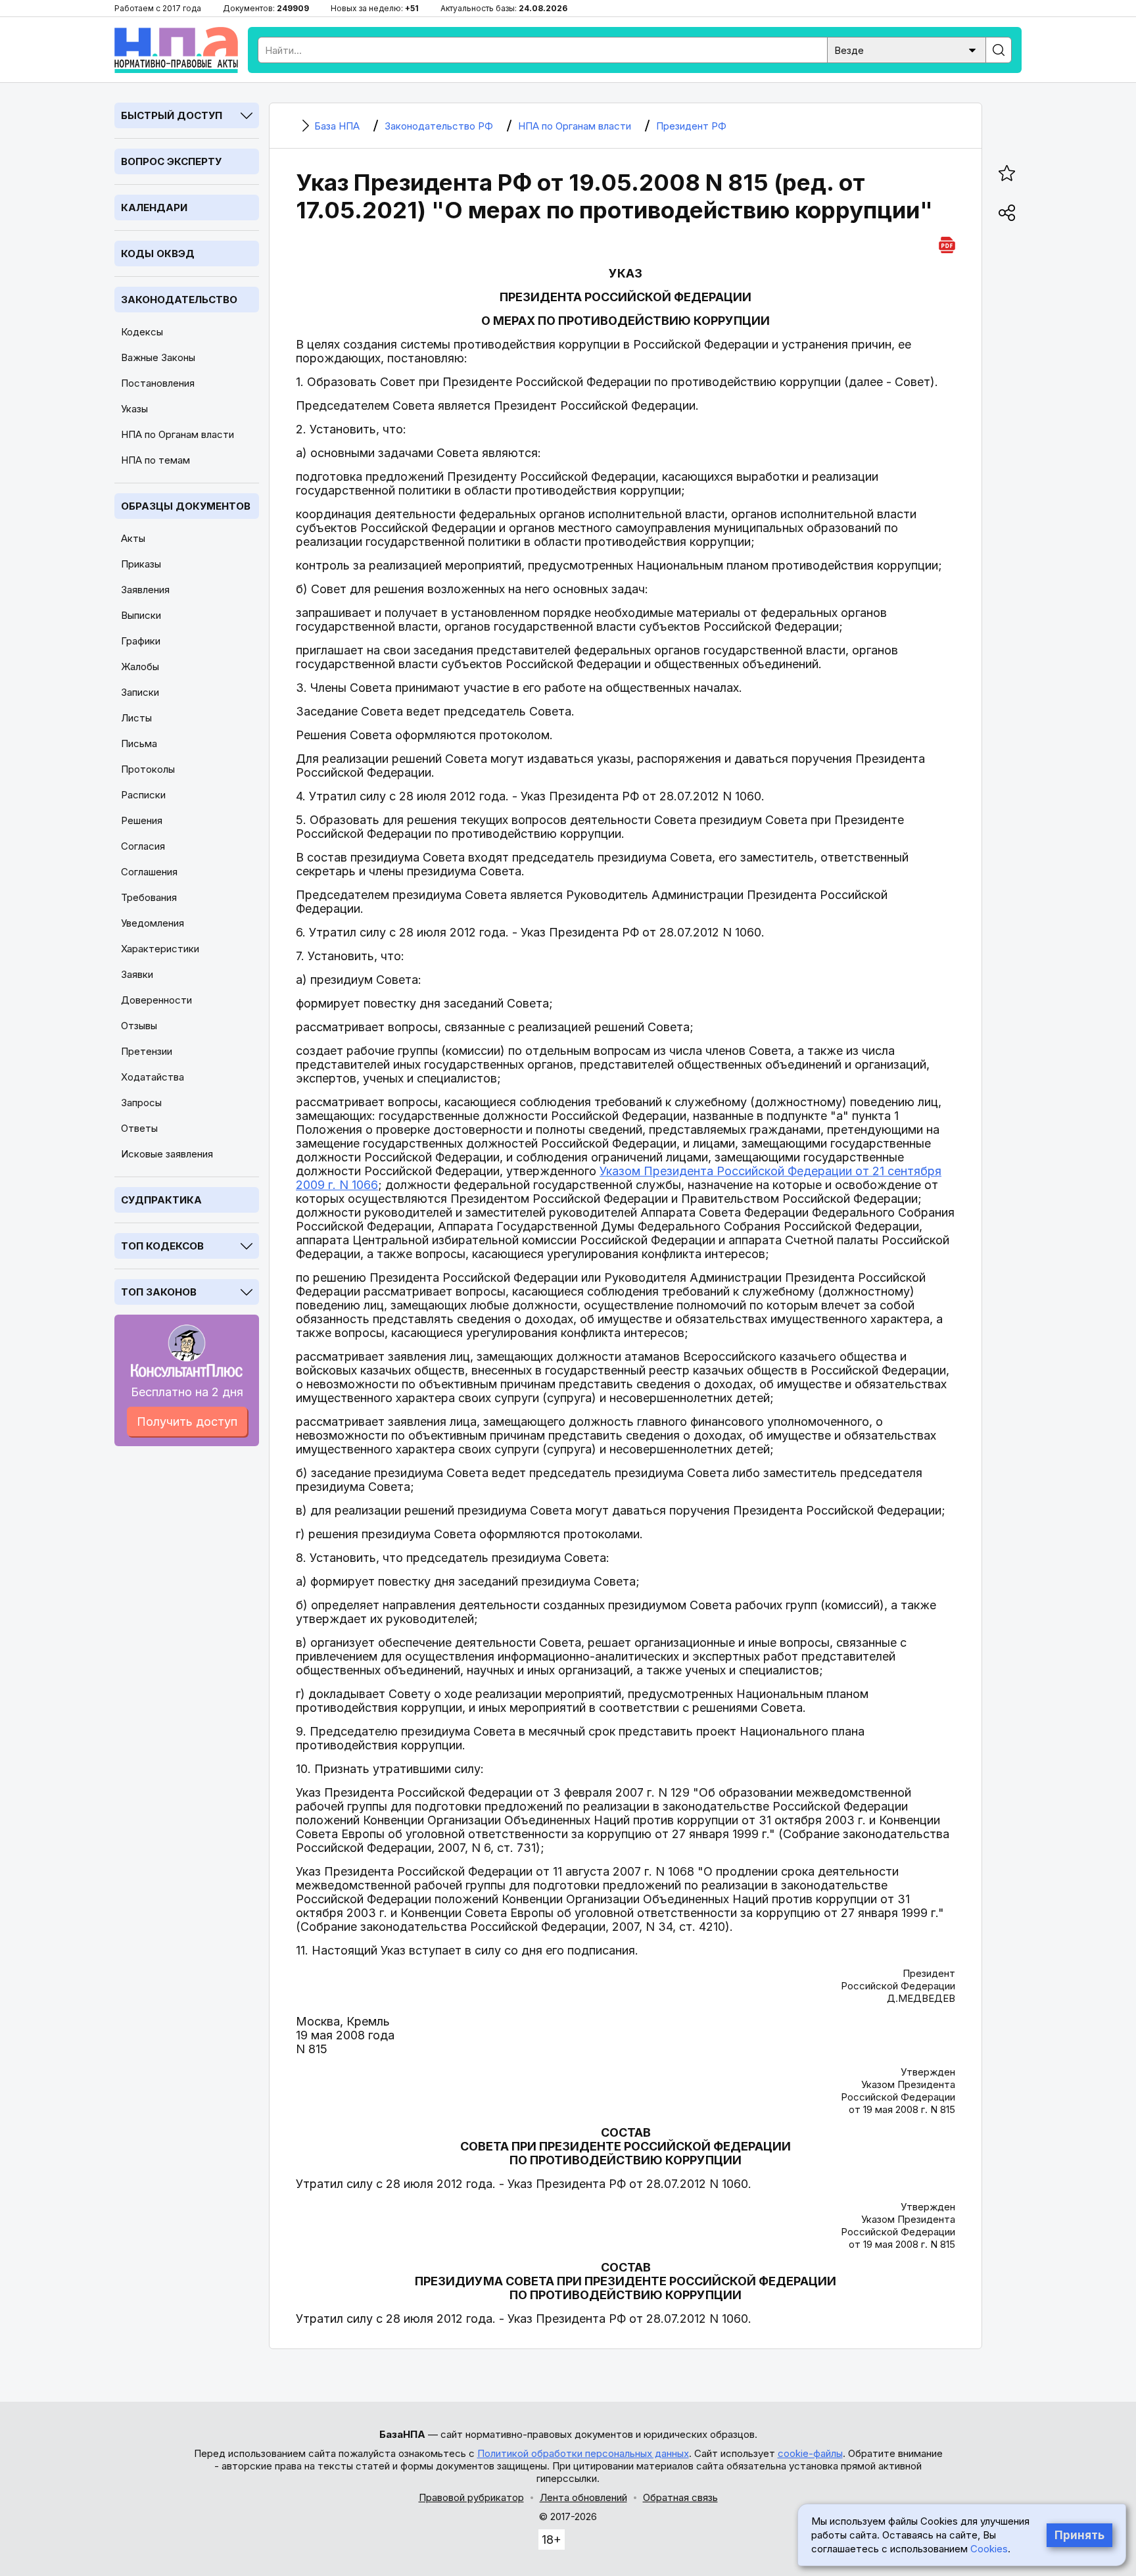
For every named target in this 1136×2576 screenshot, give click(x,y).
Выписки (141, 615)
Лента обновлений (583, 2497)
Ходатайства (153, 1077)
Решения (142, 820)
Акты (133, 538)
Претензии (147, 1051)
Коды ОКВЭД (158, 254)
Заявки (137, 974)
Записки (140, 692)
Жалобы (140, 667)
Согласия (143, 846)
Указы (134, 409)
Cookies (989, 2549)
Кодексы (142, 332)
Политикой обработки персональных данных (583, 2453)
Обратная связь (680, 2497)
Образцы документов (186, 506)
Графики (141, 641)
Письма (139, 743)
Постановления (158, 383)
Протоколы (148, 769)
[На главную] (176, 50)
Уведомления (153, 923)
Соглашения (149, 872)
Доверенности (156, 1000)
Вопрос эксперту (171, 161)
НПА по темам (155, 460)
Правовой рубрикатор (471, 2497)
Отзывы (139, 1026)
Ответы (139, 1128)
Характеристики (160, 949)
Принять (1079, 2535)
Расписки (143, 795)
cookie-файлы (810, 2453)
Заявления (145, 590)
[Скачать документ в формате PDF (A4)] (947, 243)
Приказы (141, 564)
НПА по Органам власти (177, 434)
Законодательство (179, 300)
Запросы (141, 1103)
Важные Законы (158, 357)
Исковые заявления (167, 1154)
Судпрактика (161, 1200)
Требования (149, 897)
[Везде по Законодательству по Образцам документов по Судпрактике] (907, 49)
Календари (154, 207)
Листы (136, 718)
